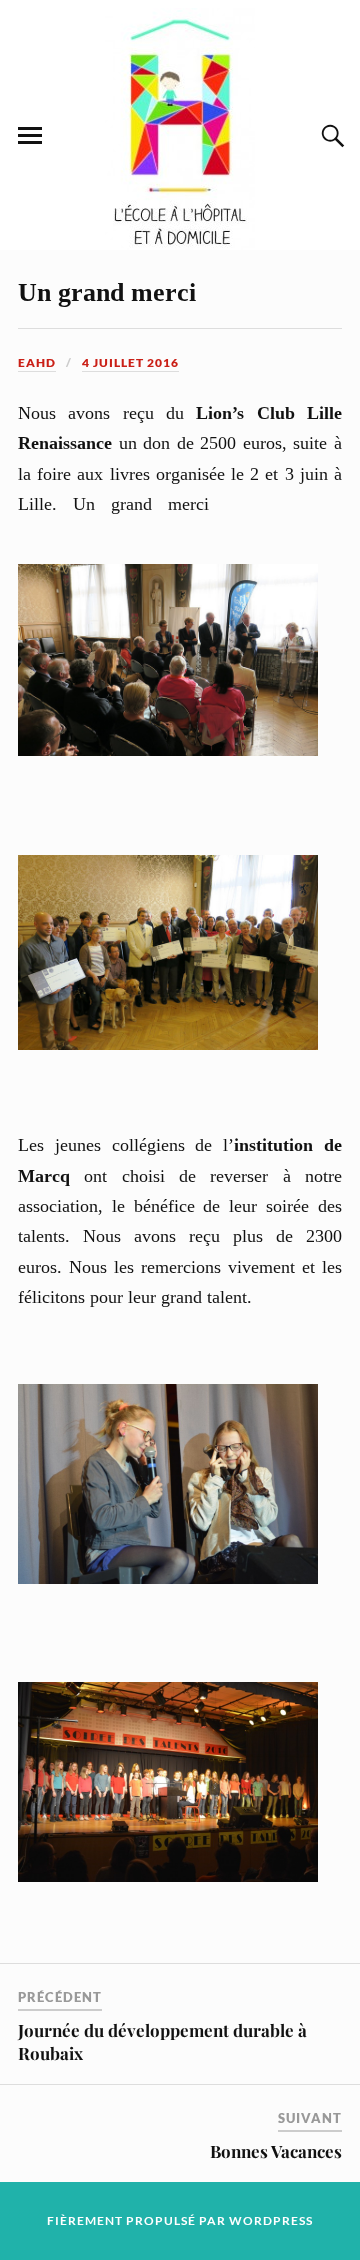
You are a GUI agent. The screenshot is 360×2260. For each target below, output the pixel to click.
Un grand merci (107, 292)
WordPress (271, 2220)
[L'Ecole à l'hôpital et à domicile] (180, 246)
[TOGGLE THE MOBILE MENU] (30, 136)
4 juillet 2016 (130, 362)
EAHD (37, 362)
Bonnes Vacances (276, 2151)
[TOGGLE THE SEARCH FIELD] (330, 136)
